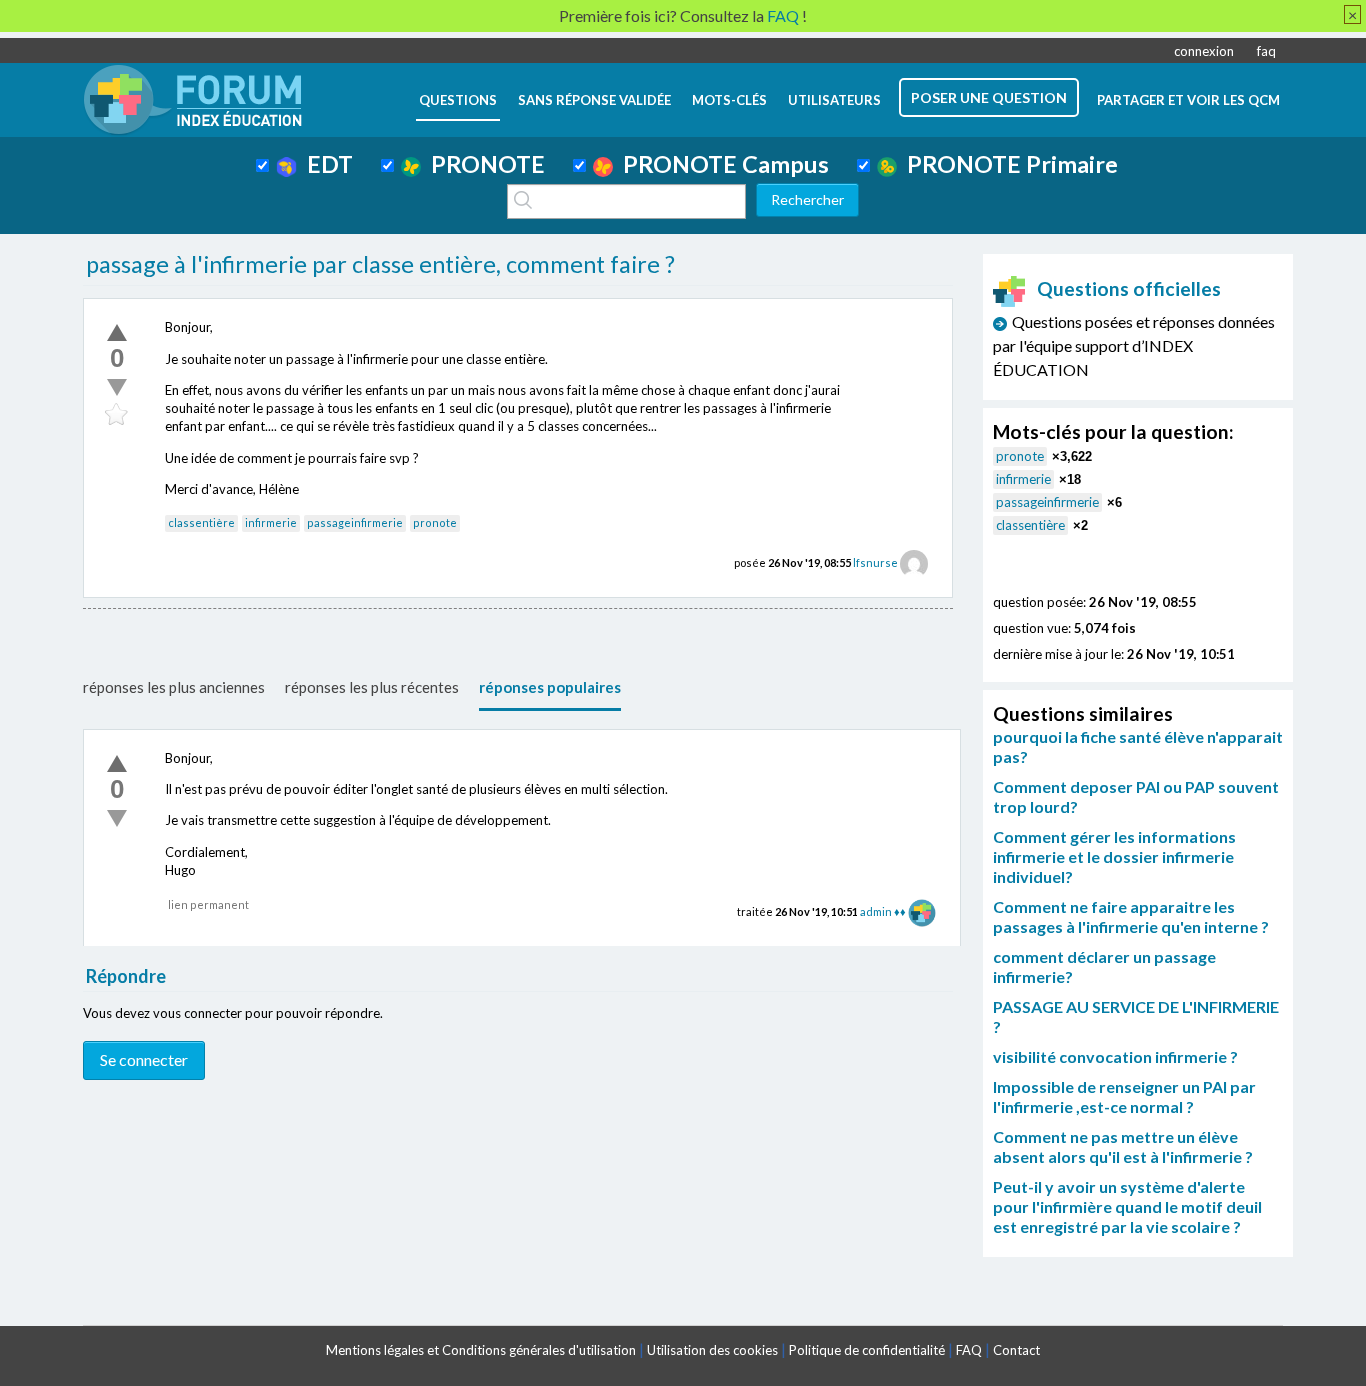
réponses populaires (550, 687)
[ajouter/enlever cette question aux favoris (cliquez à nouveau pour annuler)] (117, 415)
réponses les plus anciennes (174, 687)
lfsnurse (875, 562)
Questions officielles (1129, 288)
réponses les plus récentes (372, 687)
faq (1266, 51)
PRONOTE (483, 164)
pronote (435, 522)
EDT (325, 164)
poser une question (989, 97)
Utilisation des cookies (712, 1350)
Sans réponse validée (594, 100)
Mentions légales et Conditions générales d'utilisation (481, 1350)
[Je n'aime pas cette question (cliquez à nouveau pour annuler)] (117, 387)
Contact (1016, 1350)
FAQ (969, 1350)
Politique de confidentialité (867, 1350)
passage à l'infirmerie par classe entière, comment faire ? (380, 264)
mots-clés (729, 100)
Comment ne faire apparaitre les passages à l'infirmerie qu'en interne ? (1131, 916)
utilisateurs (834, 100)
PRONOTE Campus (721, 164)
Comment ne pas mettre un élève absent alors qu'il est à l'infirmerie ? (1123, 1146)
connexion (1204, 51)
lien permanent (208, 904)
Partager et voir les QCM (1188, 100)
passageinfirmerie (355, 522)
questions (458, 100)
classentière (201, 522)
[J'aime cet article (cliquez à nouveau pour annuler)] (117, 332)
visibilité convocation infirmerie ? (1115, 1056)
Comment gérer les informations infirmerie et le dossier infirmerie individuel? (1114, 856)
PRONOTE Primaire (1007, 164)
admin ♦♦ (883, 911)
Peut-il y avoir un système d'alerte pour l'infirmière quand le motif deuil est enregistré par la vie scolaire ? (1127, 1206)
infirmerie (271, 522)
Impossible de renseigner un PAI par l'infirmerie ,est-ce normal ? (1124, 1096)
